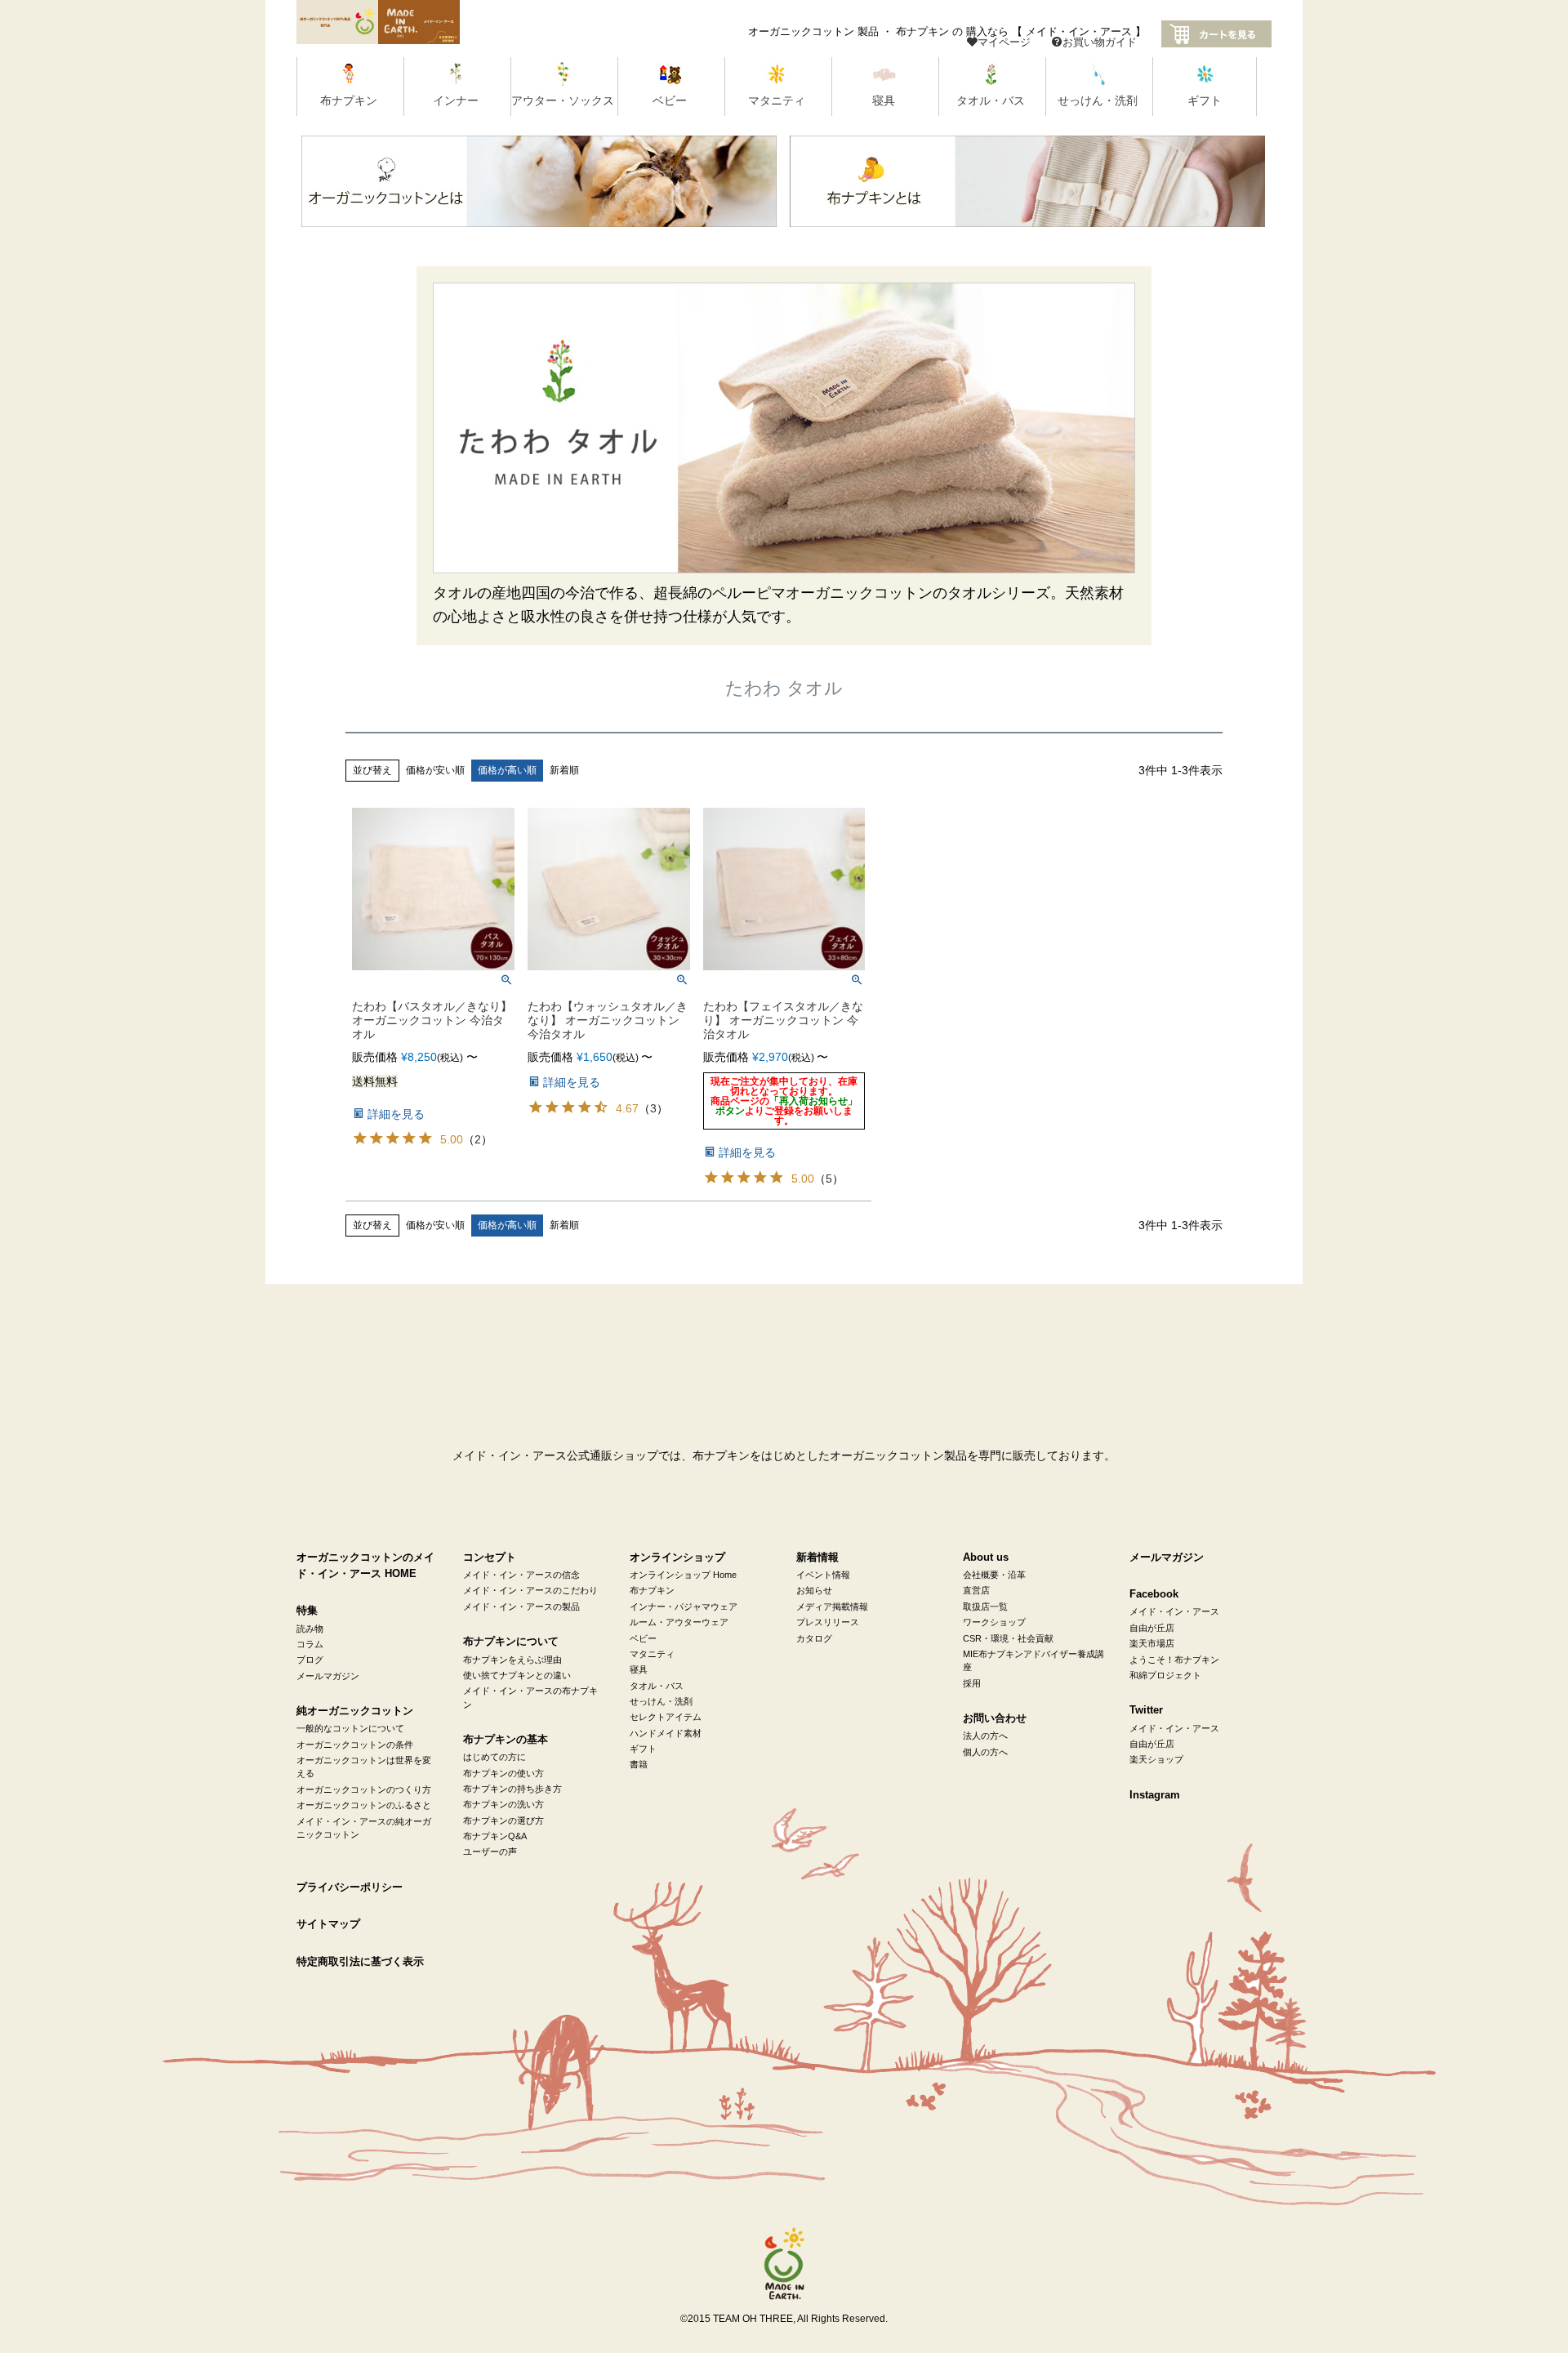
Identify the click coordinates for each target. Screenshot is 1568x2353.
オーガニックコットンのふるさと (364, 1805)
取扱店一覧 (985, 1607)
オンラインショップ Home (683, 1575)
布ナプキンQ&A (495, 1836)
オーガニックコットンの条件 (355, 1745)
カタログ (814, 1638)
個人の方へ (985, 1752)
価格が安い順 (435, 770)
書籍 (639, 1764)
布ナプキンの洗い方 (503, 1804)
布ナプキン (652, 1590)
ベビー (643, 1638)
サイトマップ (328, 1924)
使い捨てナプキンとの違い (517, 1675)
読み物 (310, 1629)
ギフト (643, 1749)
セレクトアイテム (666, 1717)
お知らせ (814, 1590)
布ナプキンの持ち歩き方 (512, 1789)
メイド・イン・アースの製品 (521, 1607)
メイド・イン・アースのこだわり (530, 1590)
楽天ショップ (1156, 1759)
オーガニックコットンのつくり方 (364, 1789)
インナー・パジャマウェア (684, 1607)
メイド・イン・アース (1174, 1611)
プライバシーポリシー (350, 1887)
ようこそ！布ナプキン (1174, 1660)
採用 (972, 1683)
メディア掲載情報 (832, 1607)
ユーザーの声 (490, 1852)
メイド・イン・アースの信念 (521, 1575)
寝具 (639, 1669)
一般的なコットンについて (350, 1728)
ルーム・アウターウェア (679, 1622)
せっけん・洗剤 (661, 1701)
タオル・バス (657, 1686)
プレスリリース (828, 1622)
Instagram (1155, 1795)
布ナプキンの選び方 (503, 1820)
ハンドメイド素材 (666, 1733)
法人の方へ (985, 1736)
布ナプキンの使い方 (503, 1773)
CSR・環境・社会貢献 (1008, 1638)
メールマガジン (328, 1676)
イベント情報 (823, 1575)
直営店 (976, 1590)
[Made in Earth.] (784, 2264)
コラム (310, 1644)
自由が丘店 (1152, 1628)
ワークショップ (994, 1622)
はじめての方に (494, 1757)
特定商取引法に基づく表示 (360, 1962)
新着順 (564, 770)
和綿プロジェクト (1165, 1675)
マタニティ (652, 1654)
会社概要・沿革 (994, 1575)
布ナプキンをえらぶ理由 (512, 1660)
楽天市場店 (1152, 1643)
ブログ (310, 1660)
